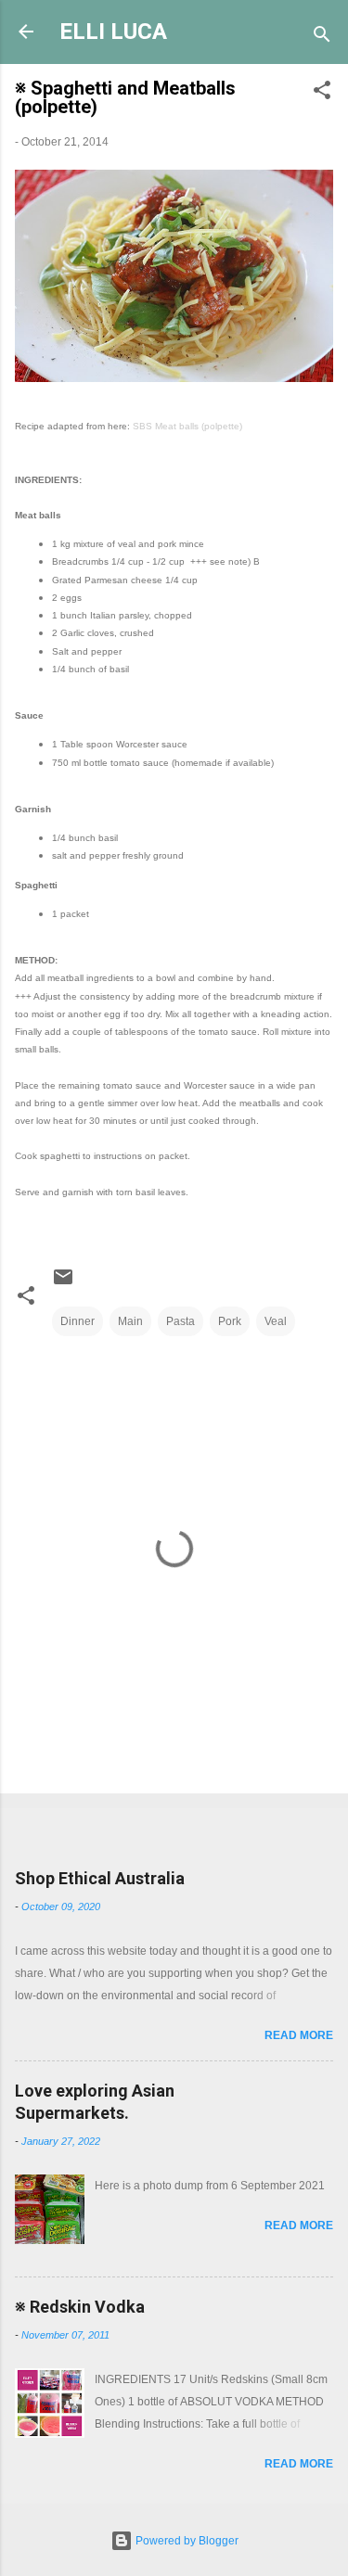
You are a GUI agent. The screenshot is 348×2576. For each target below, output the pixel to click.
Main (130, 1321)
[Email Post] (63, 1284)
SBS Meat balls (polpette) (187, 426)
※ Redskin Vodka (80, 2307)
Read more (299, 2035)
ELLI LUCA (113, 32)
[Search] (322, 38)
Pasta (180, 1321)
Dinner (77, 1321)
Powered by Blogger (186, 2541)
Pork (230, 1321)
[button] (322, 94)
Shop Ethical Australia (100, 1878)
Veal (276, 1321)
